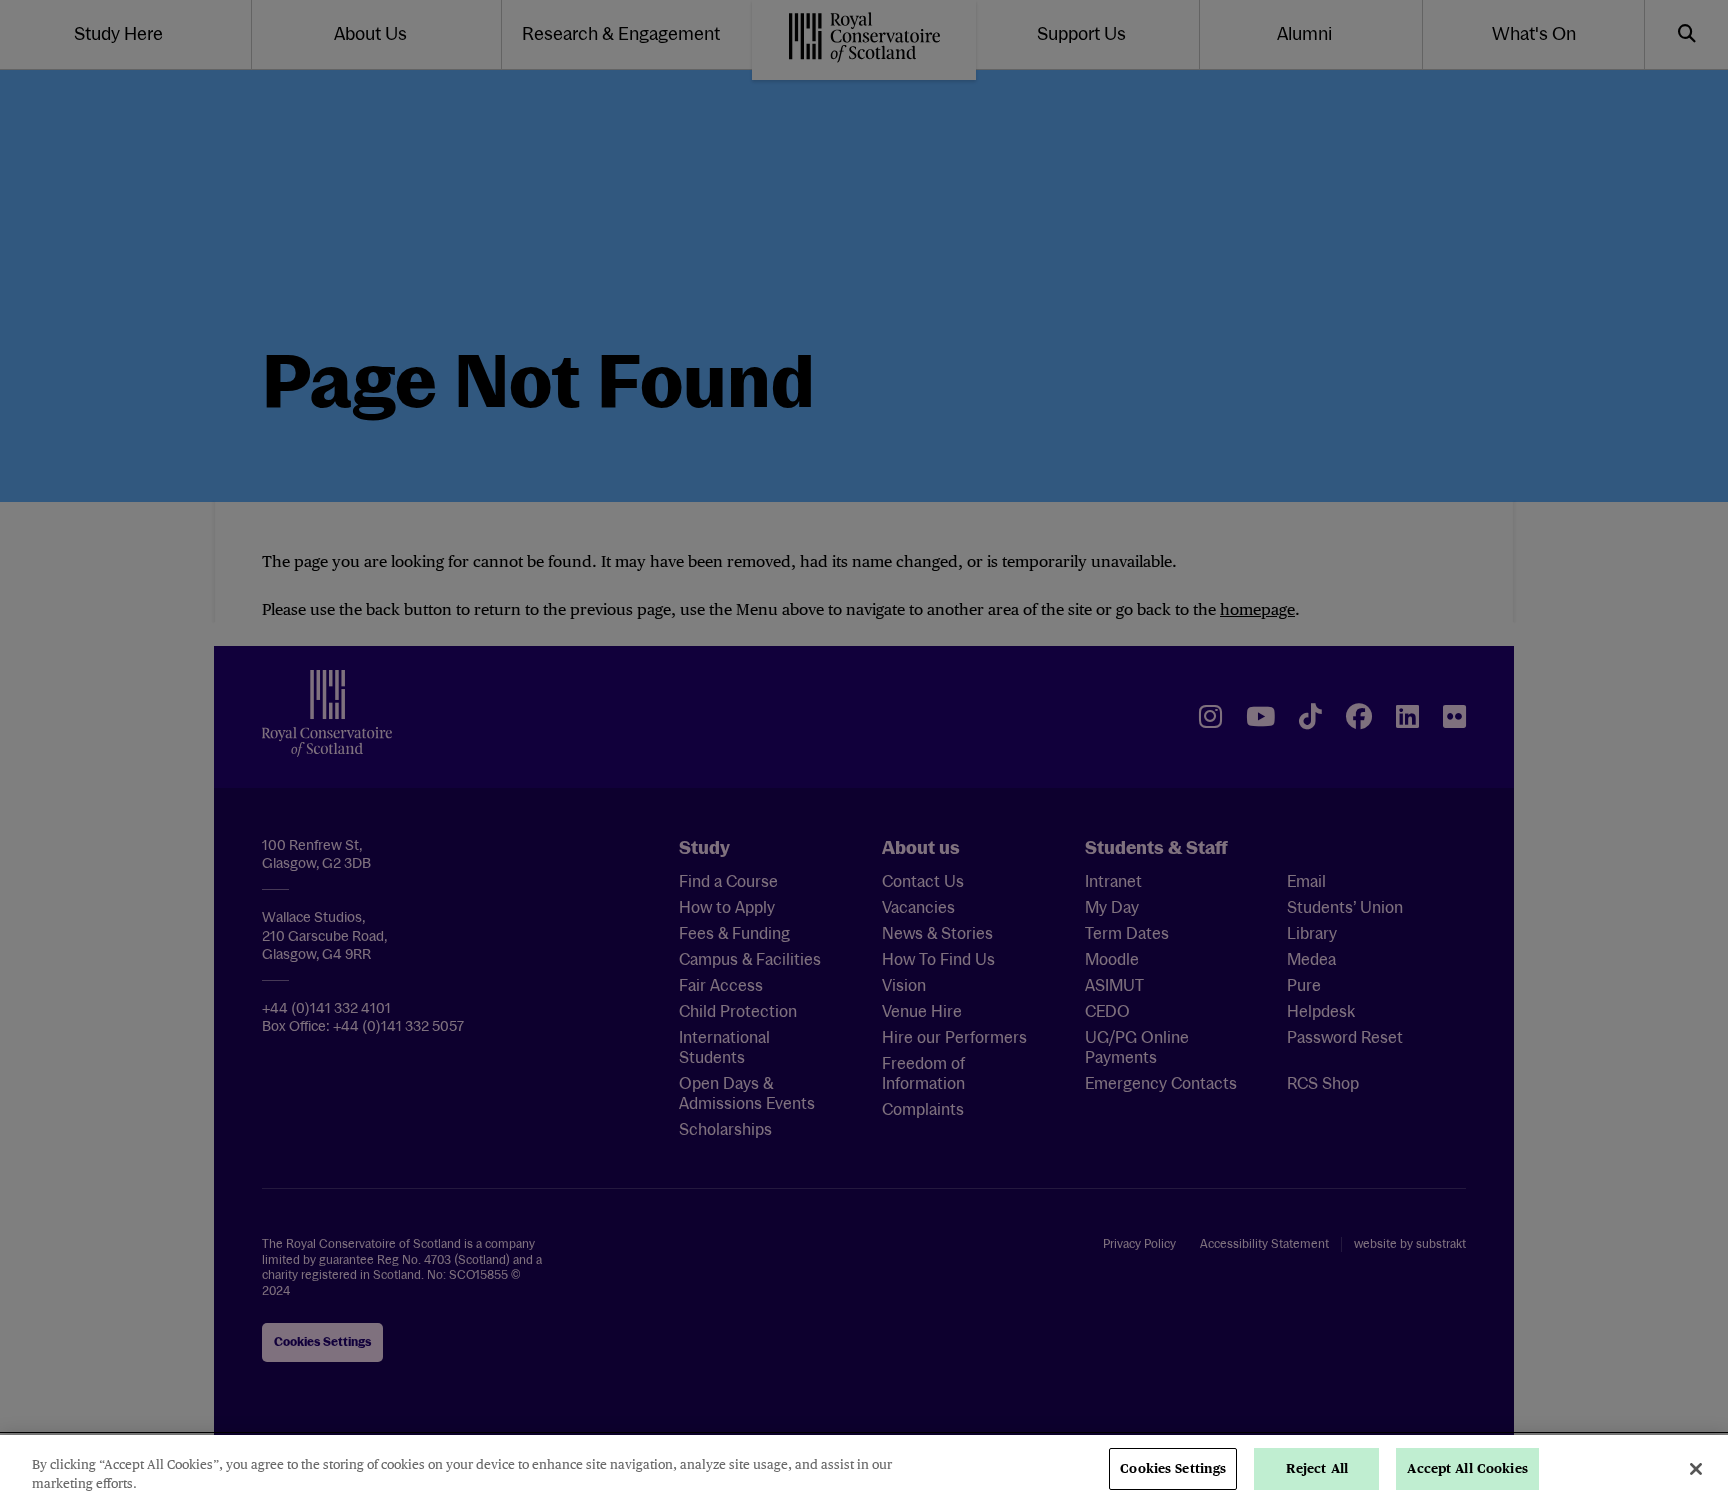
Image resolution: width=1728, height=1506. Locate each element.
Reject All (1317, 1468)
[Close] (1696, 1469)
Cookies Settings (1173, 1468)
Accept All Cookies (1467, 1468)
